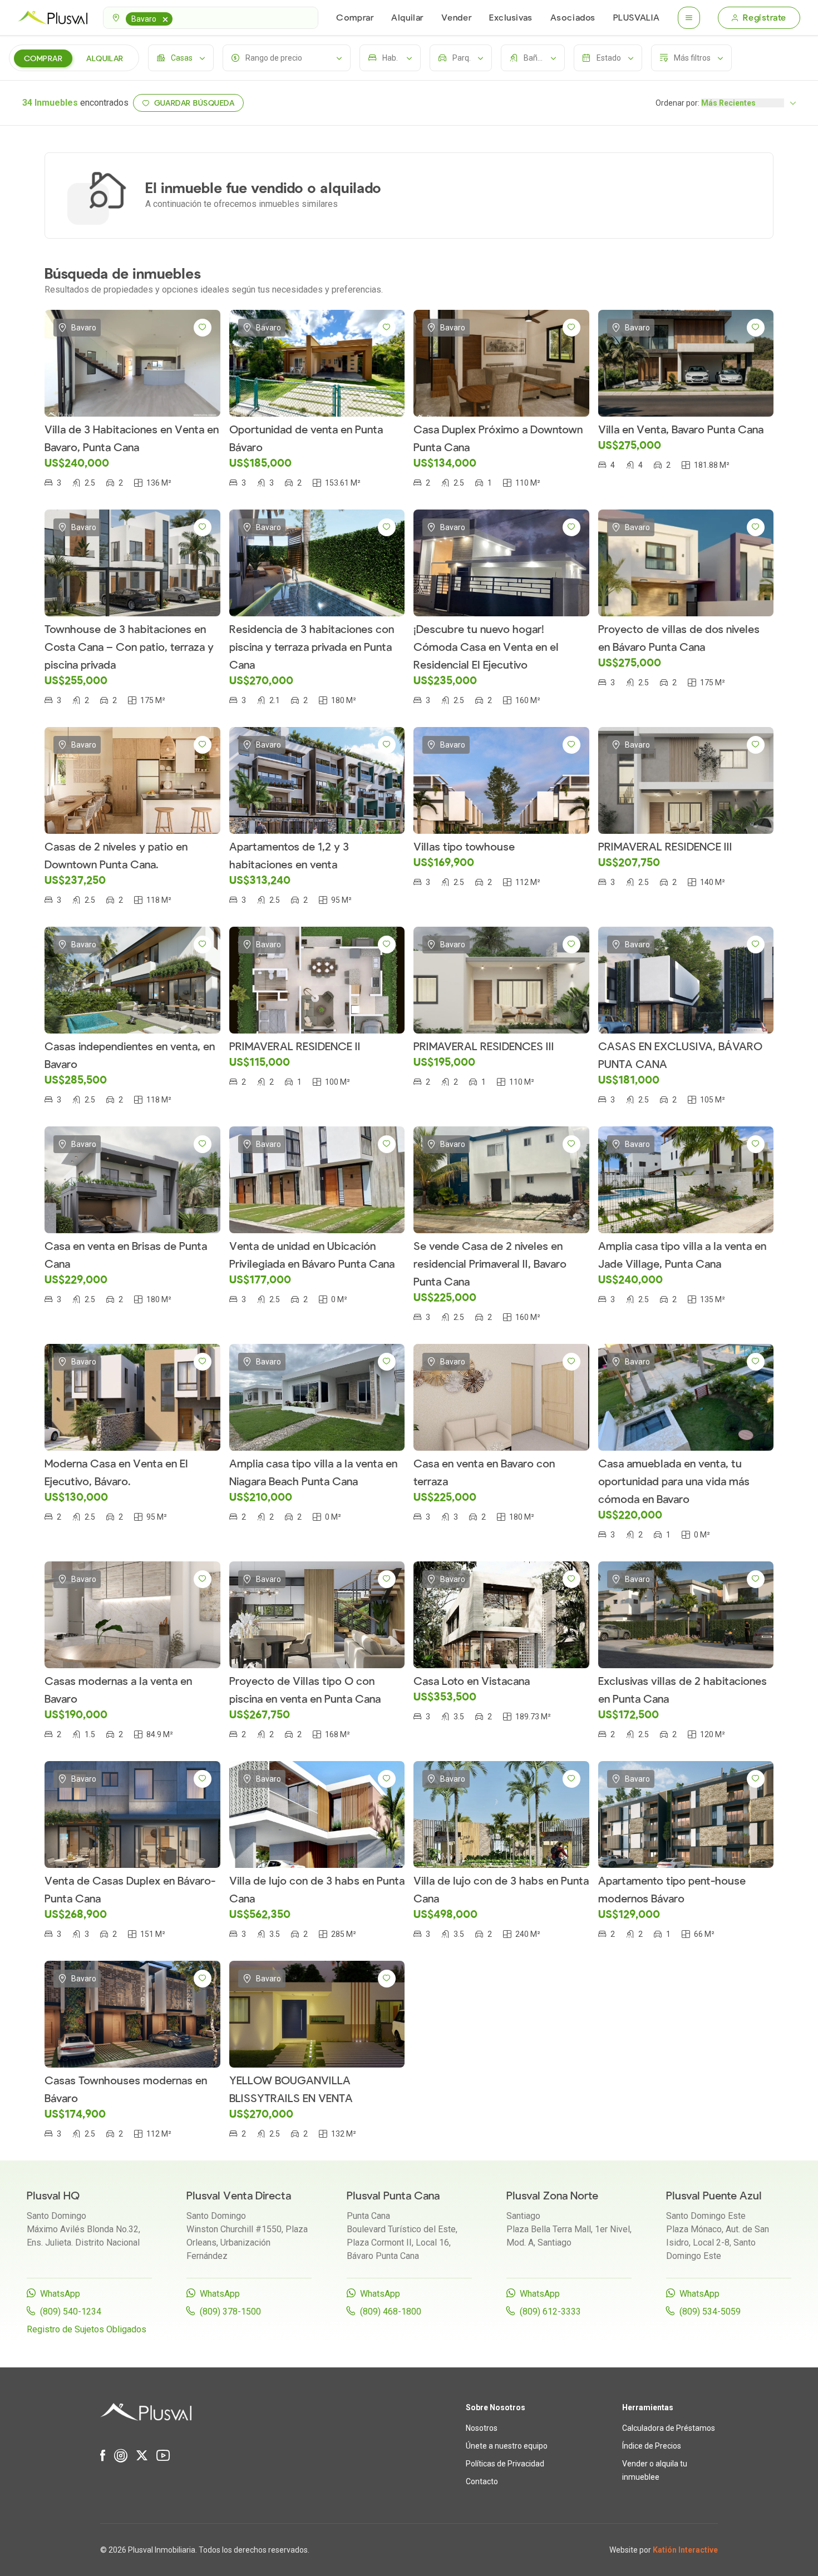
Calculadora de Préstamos (669, 2428)
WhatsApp (60, 2294)
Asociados (573, 18)
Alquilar (407, 18)
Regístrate (765, 18)
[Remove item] (165, 19)
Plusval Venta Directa (239, 2196)
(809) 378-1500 (230, 2312)
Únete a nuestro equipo (507, 2446)
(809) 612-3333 (550, 2312)
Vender (456, 18)
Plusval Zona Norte (552, 2196)
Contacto (482, 2481)
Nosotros (482, 2428)
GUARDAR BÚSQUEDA (194, 103)
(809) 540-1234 (71, 2312)
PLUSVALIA (637, 18)
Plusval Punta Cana (393, 2196)
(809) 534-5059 (710, 2312)
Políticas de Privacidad (505, 2464)
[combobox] (211, 18)
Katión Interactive (685, 2550)
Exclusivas (511, 18)
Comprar (355, 18)
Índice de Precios (652, 2446)
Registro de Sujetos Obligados (87, 2329)
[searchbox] (177, 18)
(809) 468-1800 (391, 2312)
